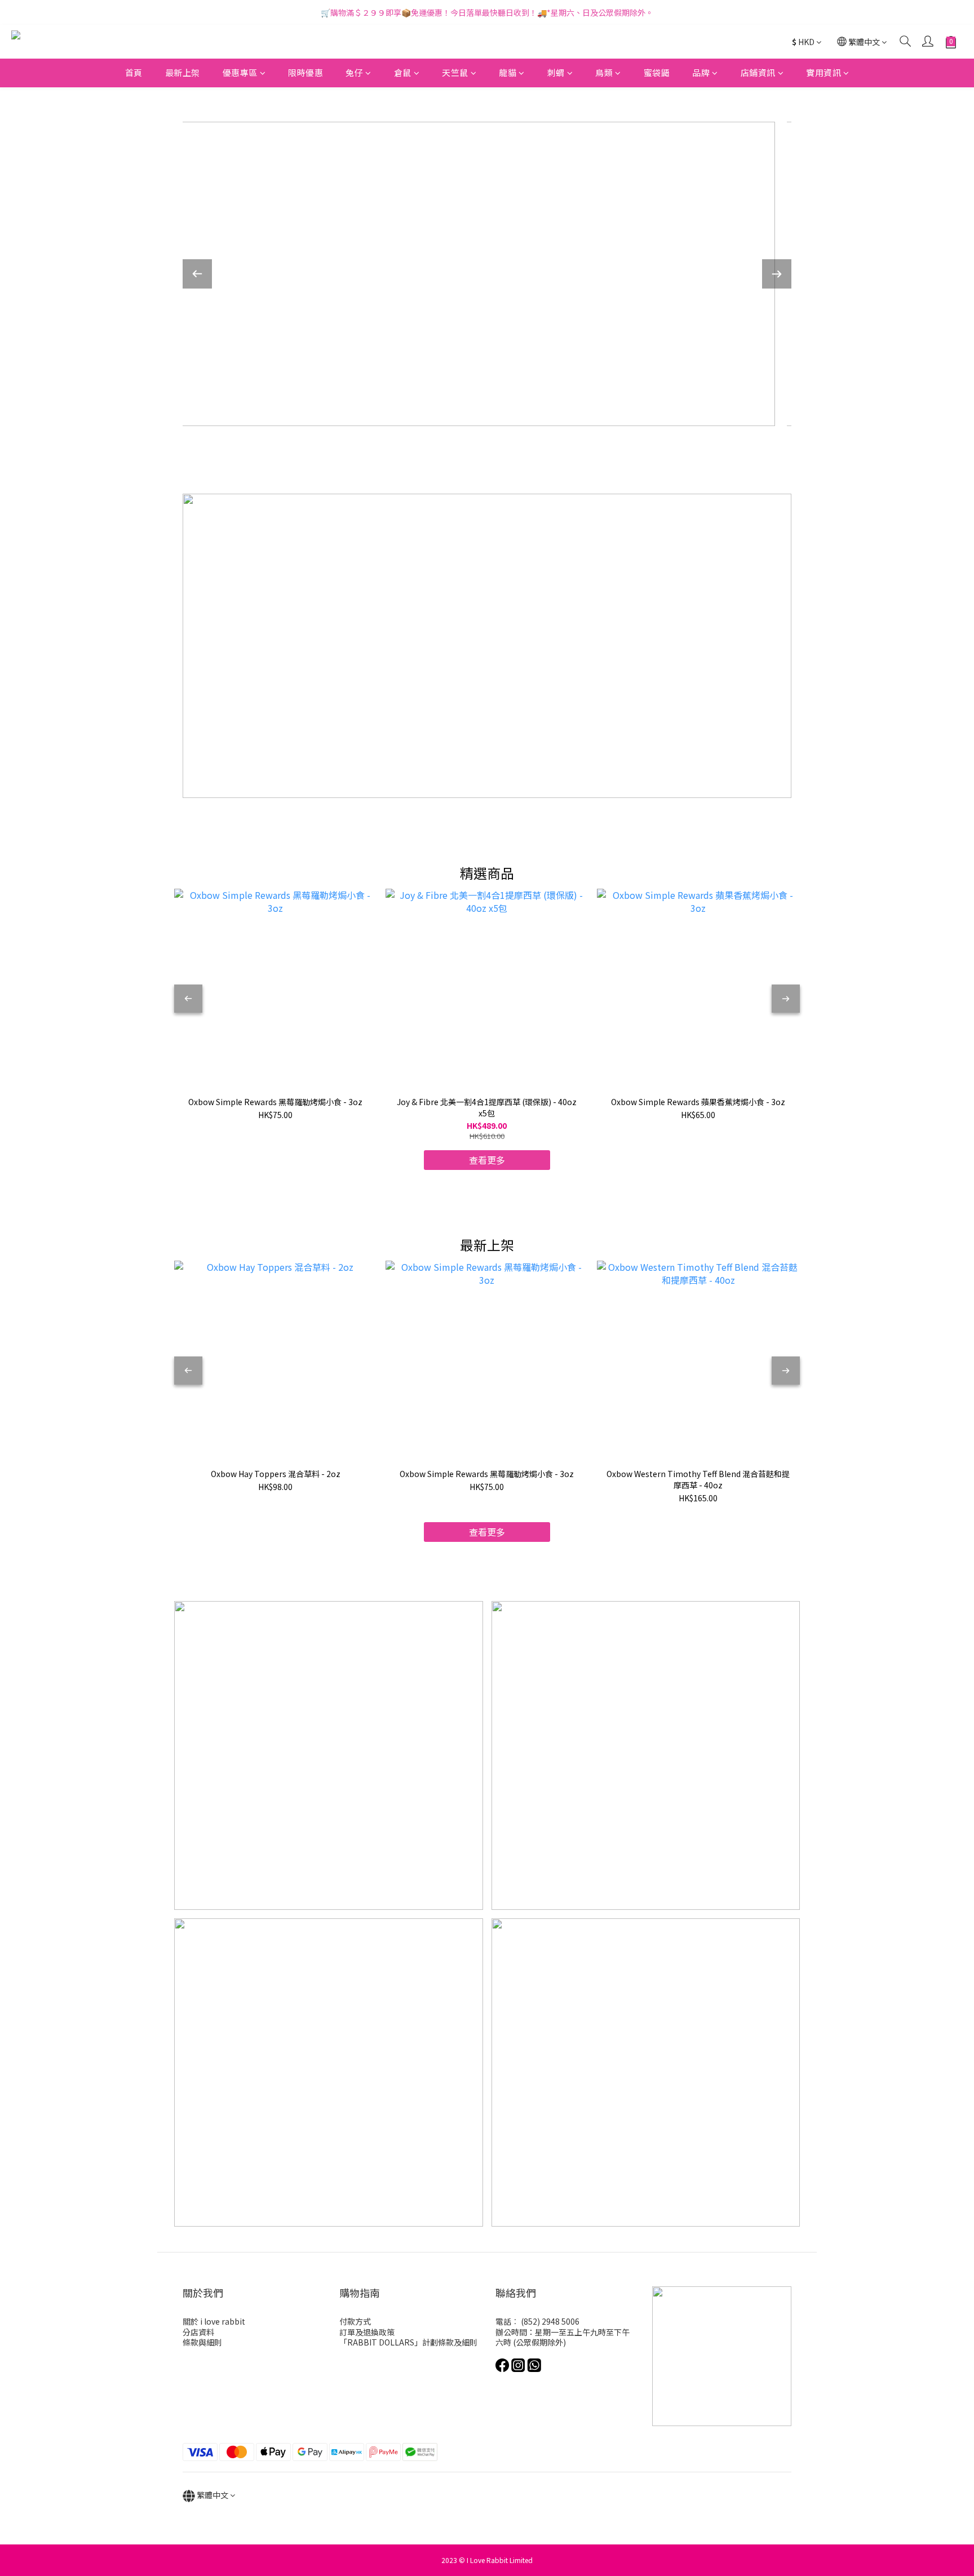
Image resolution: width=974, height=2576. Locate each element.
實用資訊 (824, 72)
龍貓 (508, 72)
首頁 (134, 72)
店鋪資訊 (758, 72)
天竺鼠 (455, 72)
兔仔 (354, 72)
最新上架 (183, 72)
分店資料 (198, 2332)
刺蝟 (556, 72)
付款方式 (355, 2321)
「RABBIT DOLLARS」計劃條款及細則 (408, 2342)
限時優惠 (306, 72)
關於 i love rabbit (214, 2321)
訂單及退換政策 (367, 2332)
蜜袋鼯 (657, 72)
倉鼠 (403, 72)
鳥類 (604, 72)
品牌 (701, 72)
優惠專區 (240, 72)
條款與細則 (202, 2342)
